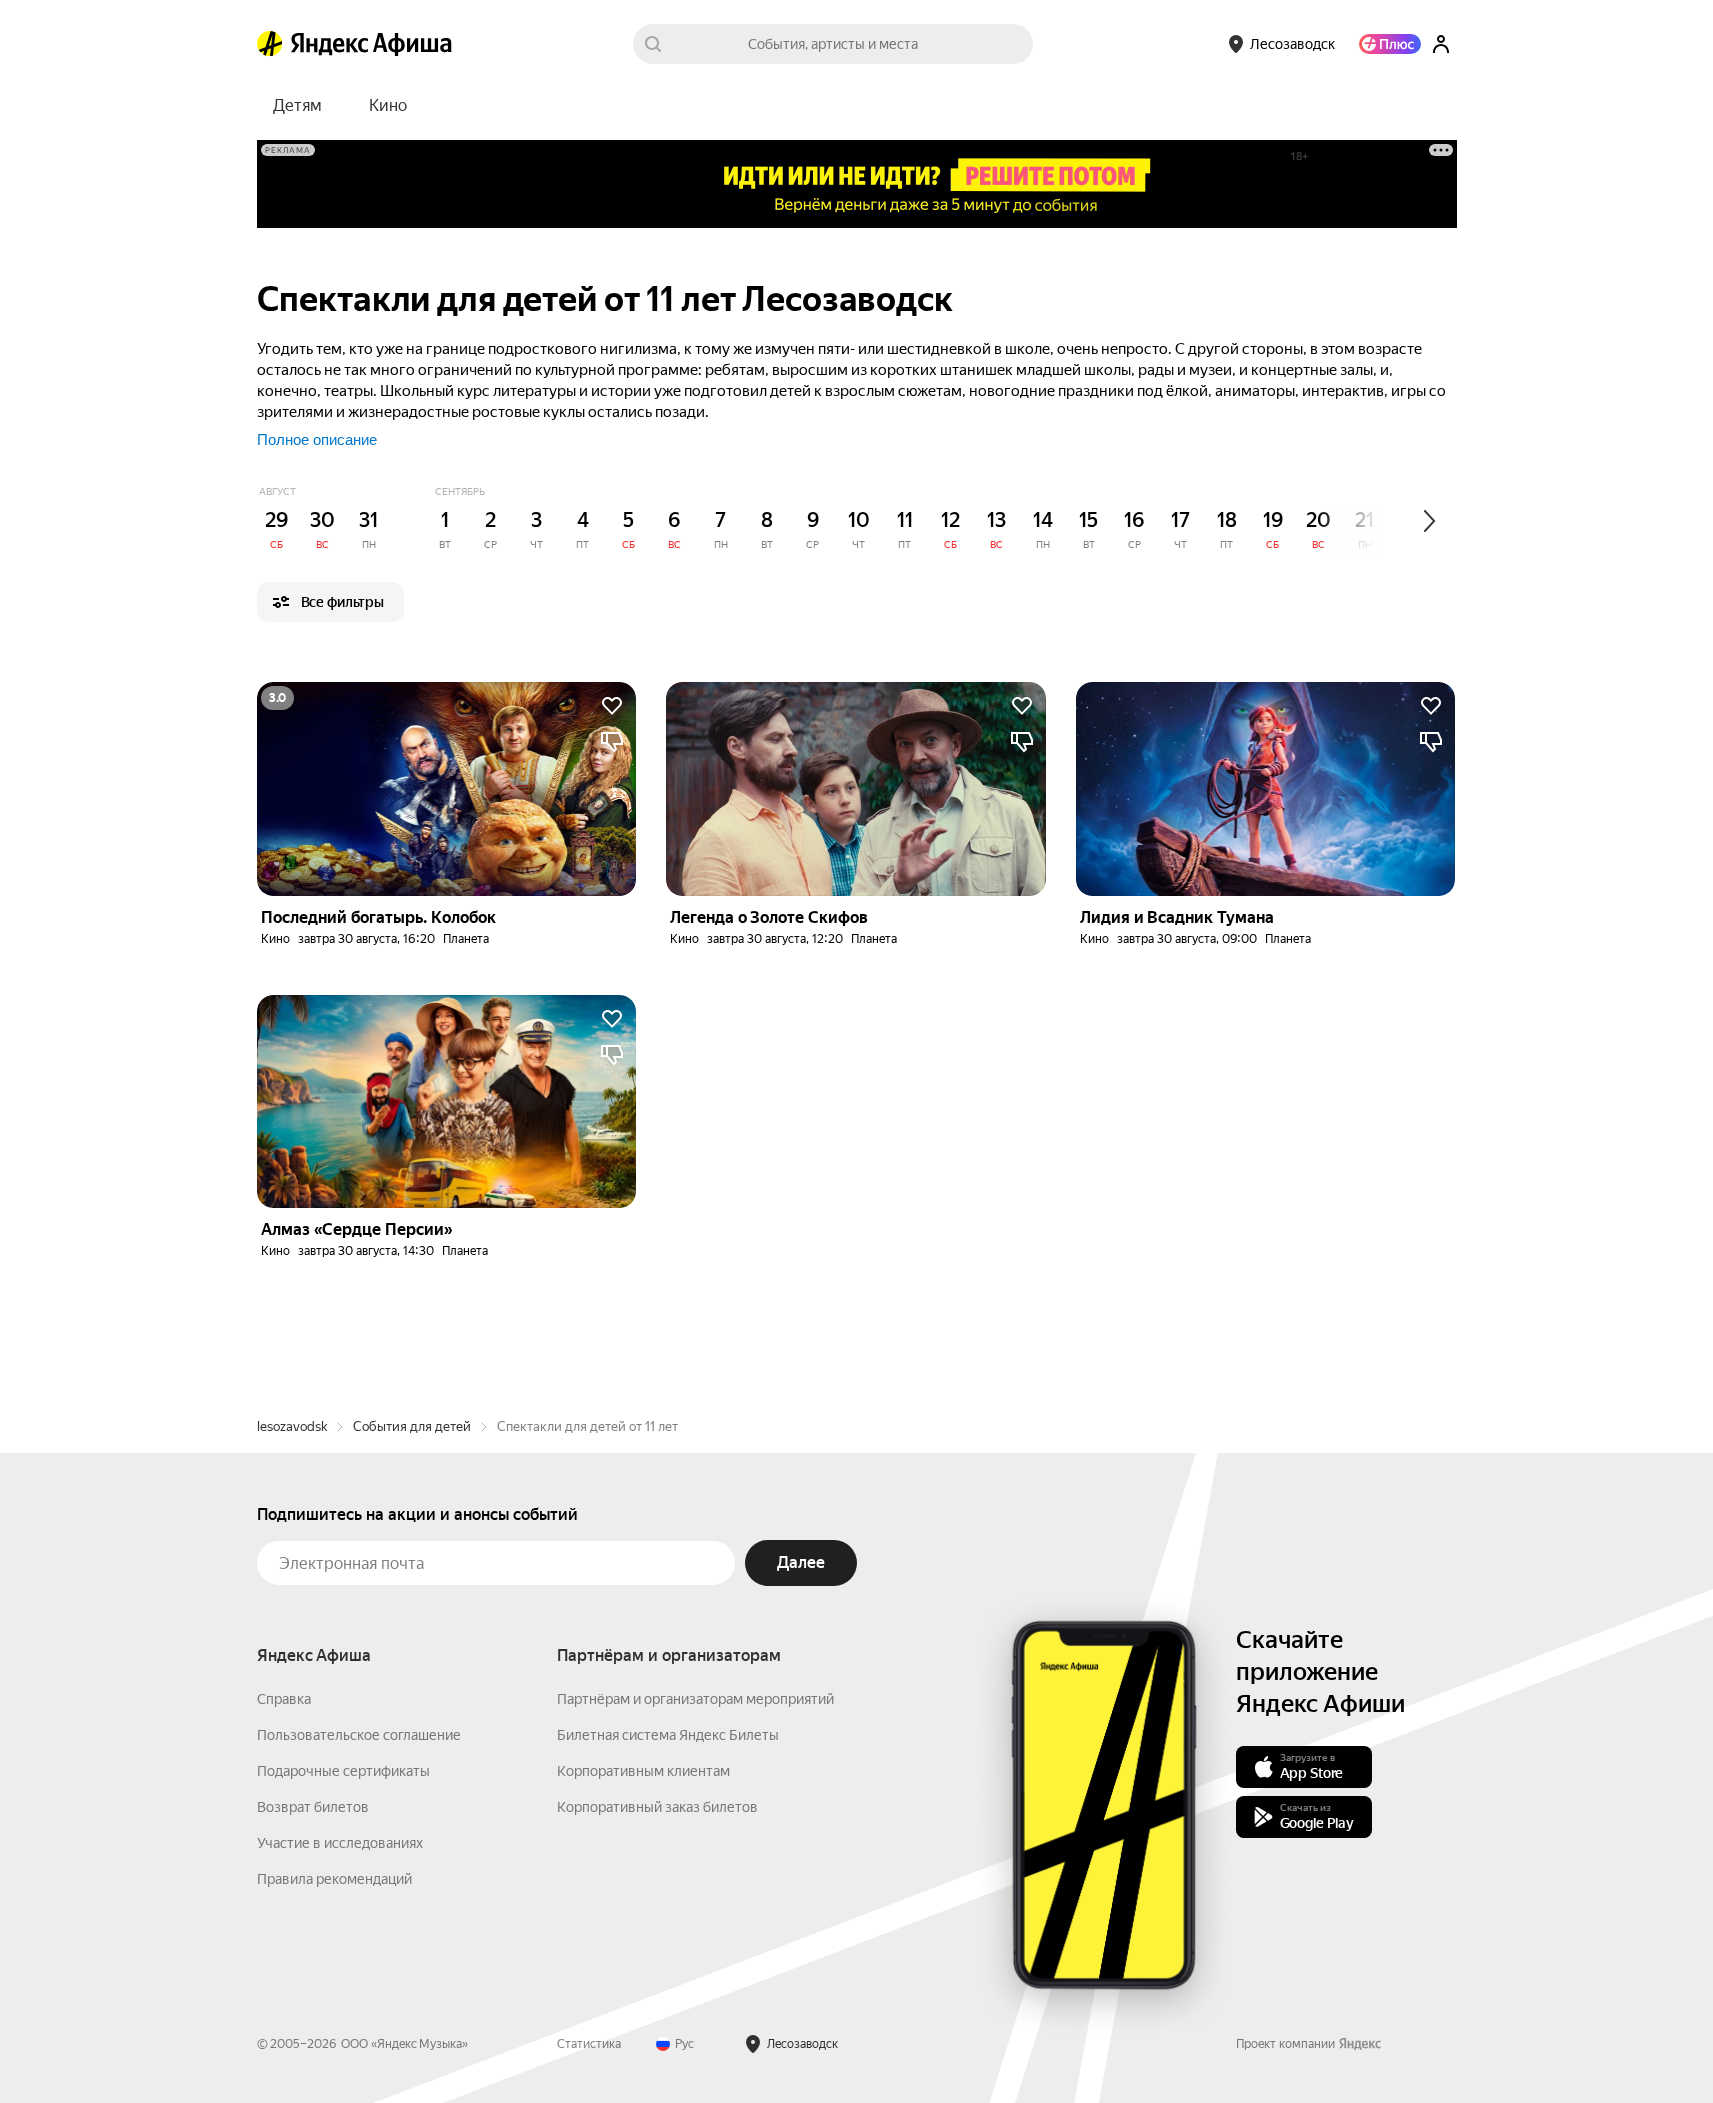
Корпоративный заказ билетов (657, 1807)
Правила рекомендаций (334, 1879)
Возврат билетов (313, 1807)
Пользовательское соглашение (359, 1735)
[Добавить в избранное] (612, 706)
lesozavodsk (292, 1426)
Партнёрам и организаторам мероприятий (695, 1699)
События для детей (412, 1426)
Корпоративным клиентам (643, 1771)
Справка (284, 1699)
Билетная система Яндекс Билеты (668, 1735)
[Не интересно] (612, 742)
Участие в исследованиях (340, 1843)
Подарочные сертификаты (343, 1771)
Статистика (589, 2044)
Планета (466, 939)
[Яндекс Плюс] (1390, 44)
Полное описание (317, 439)
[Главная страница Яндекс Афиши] (270, 44)
